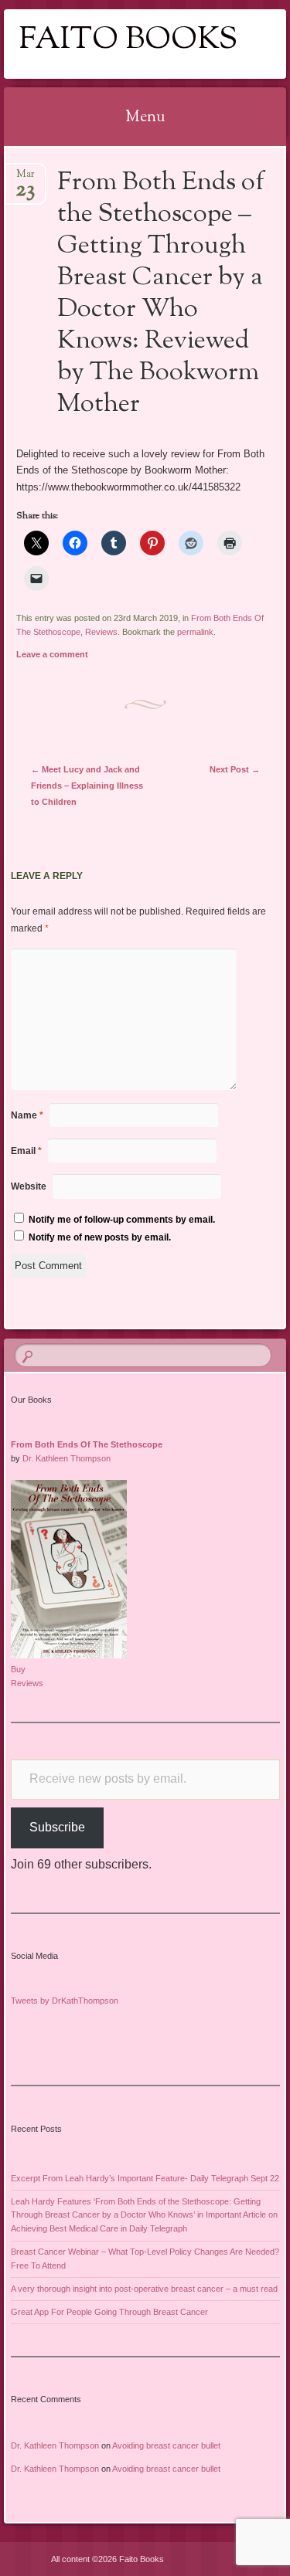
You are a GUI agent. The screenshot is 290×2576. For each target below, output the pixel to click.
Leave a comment (52, 654)
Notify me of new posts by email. (100, 1237)
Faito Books (128, 41)
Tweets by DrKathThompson (65, 2001)
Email (26, 1151)
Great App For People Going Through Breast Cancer (109, 2312)
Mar (25, 179)
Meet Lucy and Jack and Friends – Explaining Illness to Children (87, 786)
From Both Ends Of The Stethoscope (87, 1444)
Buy (18, 1669)
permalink (195, 632)
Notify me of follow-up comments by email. (122, 1220)
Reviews (101, 632)
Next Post (235, 769)
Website (29, 1186)
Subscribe (57, 1827)
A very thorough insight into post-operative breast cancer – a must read (144, 2289)
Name (27, 1115)
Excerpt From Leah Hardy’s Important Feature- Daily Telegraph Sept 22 (145, 2178)
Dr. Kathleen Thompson (67, 1458)
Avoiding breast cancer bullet (166, 2445)
